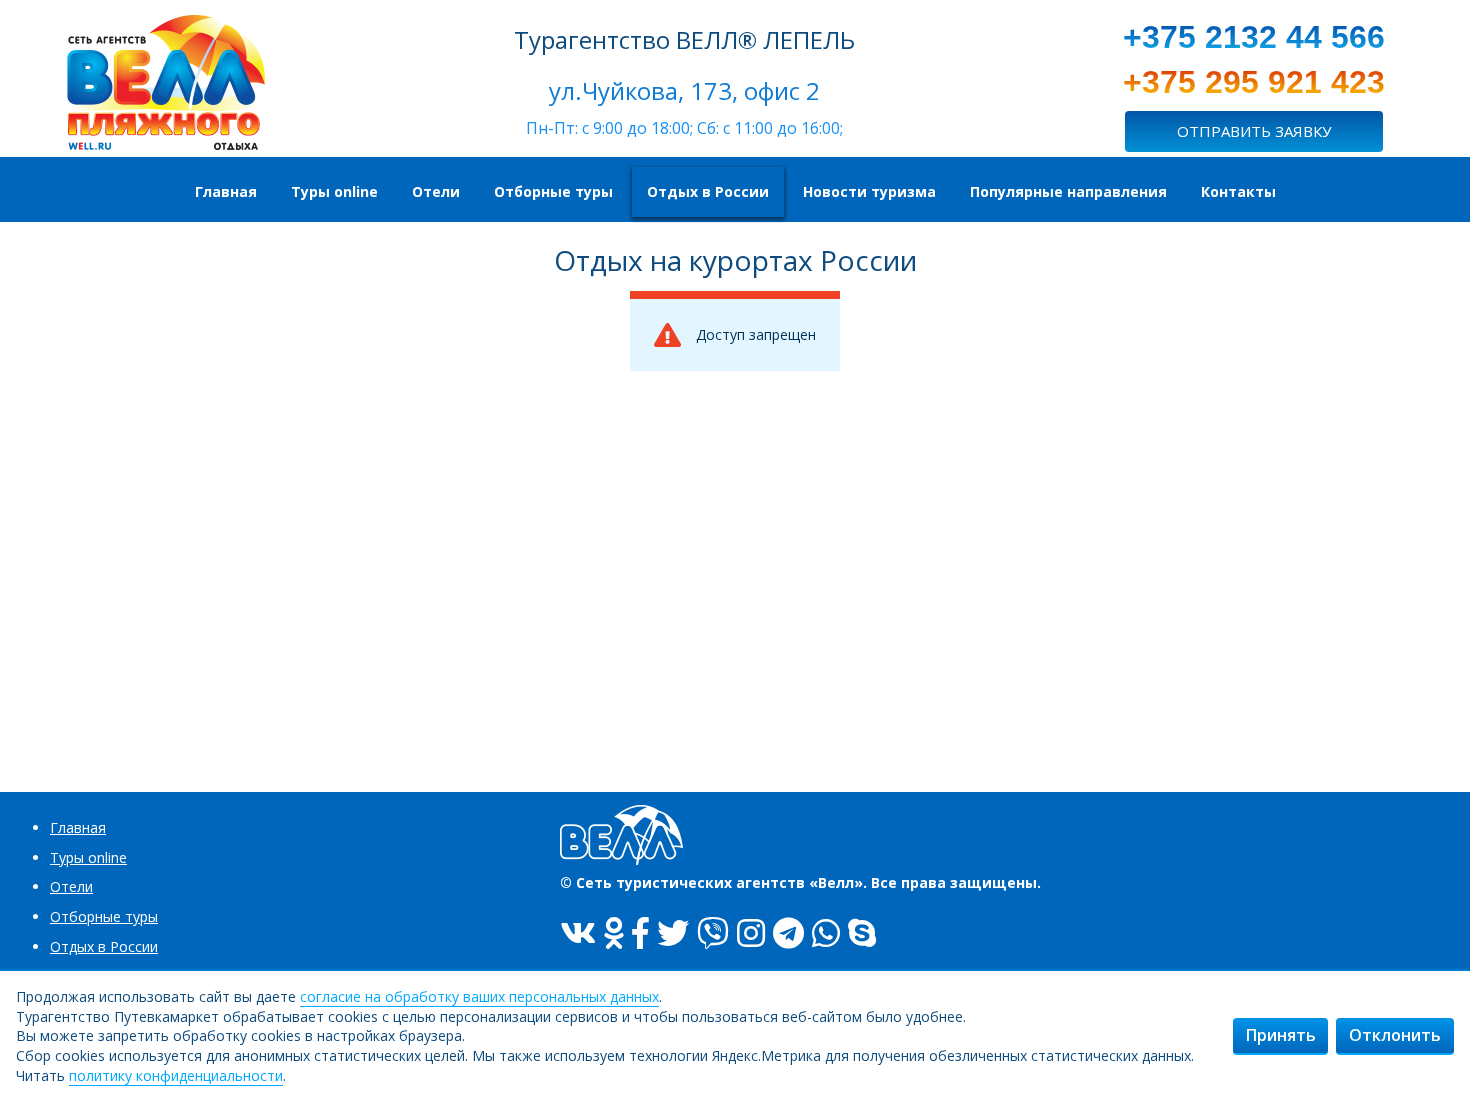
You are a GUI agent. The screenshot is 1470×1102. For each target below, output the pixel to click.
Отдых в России (104, 946)
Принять (1281, 1035)
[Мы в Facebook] (640, 932)
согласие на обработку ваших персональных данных (479, 996)
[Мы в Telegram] (788, 932)
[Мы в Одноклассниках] (614, 932)
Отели (71, 886)
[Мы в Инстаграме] (751, 932)
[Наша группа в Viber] (713, 932)
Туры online (88, 857)
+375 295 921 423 (1254, 82)
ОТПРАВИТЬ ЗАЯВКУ (1254, 131)
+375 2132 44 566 (1254, 37)
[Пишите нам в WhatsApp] (826, 932)
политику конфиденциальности (176, 1075)
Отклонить (1395, 1035)
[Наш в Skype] (862, 932)
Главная (78, 827)
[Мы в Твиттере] (673, 932)
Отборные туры (104, 916)
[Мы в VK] (578, 932)
